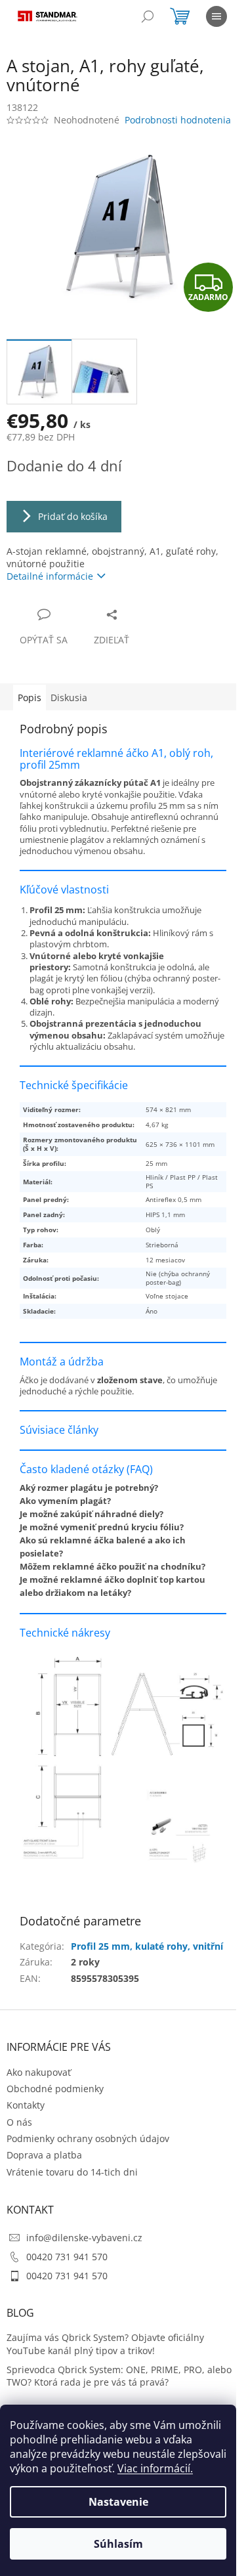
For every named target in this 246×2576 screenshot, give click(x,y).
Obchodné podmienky (55, 2099)
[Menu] (216, 16)
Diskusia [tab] (69, 698)
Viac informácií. (155, 2468)
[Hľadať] (148, 16)
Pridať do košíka (73, 516)
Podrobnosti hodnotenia (178, 120)
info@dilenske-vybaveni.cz (84, 2248)
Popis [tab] (30, 698)
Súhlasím (118, 2544)
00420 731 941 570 (67, 2267)
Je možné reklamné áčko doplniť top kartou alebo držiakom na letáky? (113, 1595)
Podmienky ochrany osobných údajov (88, 2149)
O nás (19, 2133)
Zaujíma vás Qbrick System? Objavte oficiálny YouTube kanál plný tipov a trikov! (105, 2355)
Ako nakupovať (39, 2083)
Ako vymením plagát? (65, 1509)
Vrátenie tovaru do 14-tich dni (72, 2182)
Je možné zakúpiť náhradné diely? (92, 1522)
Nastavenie (118, 2502)
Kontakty (26, 2115)
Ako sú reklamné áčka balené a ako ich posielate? (103, 1555)
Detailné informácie (50, 576)
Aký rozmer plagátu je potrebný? (89, 1496)
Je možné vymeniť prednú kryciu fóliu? (102, 1535)
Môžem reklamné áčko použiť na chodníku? (113, 1575)
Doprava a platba (44, 2166)
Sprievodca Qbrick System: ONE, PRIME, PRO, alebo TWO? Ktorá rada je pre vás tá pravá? (106, 2386)
